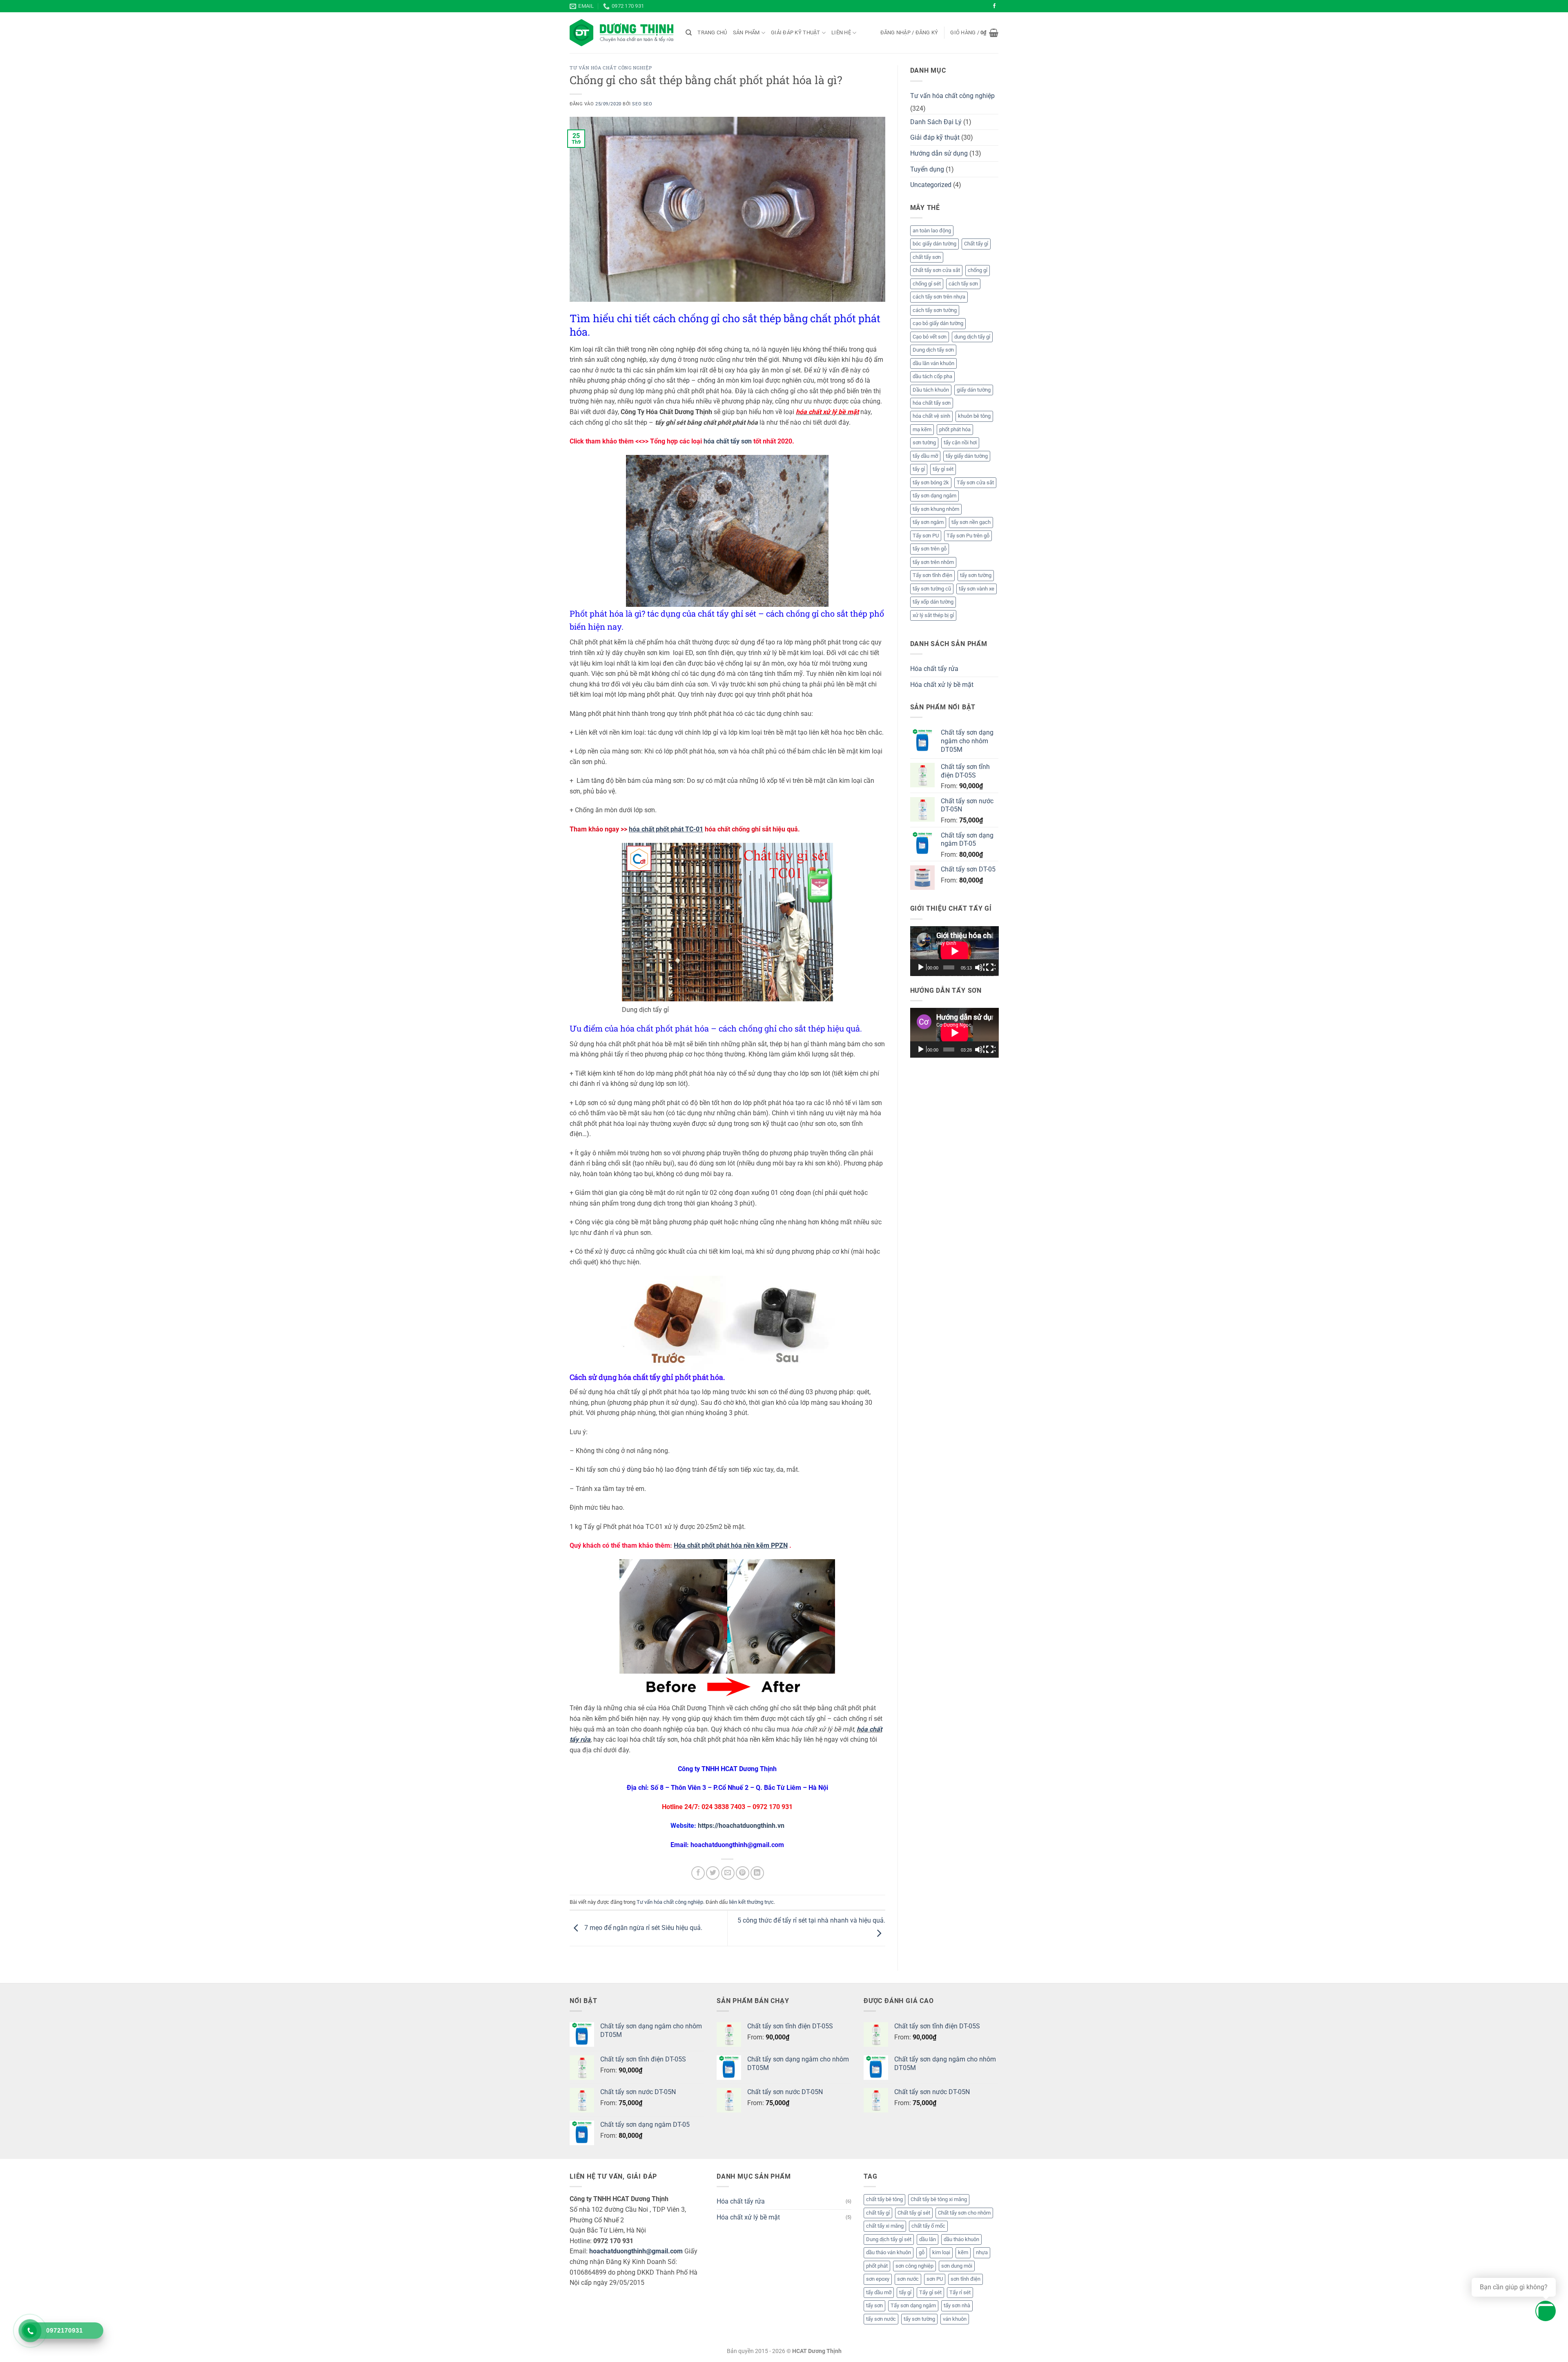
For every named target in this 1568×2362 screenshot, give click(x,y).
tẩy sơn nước (881, 2319)
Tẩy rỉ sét (960, 2292)
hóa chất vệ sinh (931, 416)
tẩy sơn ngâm (928, 522)
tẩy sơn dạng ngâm (934, 496)
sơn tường (924, 442)
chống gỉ (978, 270)
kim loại (941, 2252)
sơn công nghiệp (914, 2266)
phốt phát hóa (955, 429)
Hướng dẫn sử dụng (939, 153)
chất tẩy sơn (927, 257)
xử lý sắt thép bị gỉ (933, 615)
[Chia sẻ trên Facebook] (698, 1873)
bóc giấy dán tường (934, 244)
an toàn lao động (932, 231)
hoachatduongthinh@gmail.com (636, 2251)
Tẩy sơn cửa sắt (975, 482)
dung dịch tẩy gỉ (972, 337)
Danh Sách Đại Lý (936, 122)
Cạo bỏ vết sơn (930, 337)
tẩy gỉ (919, 469)
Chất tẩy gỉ (976, 244)
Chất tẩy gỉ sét (914, 2213)
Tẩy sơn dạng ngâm (913, 2305)
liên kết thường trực (751, 1902)
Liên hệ (841, 32)
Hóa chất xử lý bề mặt (942, 685)
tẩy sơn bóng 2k (931, 482)
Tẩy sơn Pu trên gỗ (968, 536)
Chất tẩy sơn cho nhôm (964, 2213)
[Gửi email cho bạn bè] (728, 1873)
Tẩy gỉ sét (930, 2292)
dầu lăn (928, 2239)
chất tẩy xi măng (885, 2226)
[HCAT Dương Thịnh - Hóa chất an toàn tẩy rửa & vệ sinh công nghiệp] (621, 33)
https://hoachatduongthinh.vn (741, 1826)
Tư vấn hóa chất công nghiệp (611, 68)
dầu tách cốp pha (932, 376)
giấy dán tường (974, 390)
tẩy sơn (874, 2305)
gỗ (922, 2252)
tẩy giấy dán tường (967, 456)
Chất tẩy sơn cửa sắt (936, 270)
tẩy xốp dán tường (933, 602)
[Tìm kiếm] (689, 33)
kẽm (963, 2252)
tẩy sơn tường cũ (932, 589)
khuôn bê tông (974, 416)
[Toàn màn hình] (991, 967)
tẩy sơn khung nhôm (936, 509)
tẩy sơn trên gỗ (930, 549)
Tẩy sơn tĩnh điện (932, 575)
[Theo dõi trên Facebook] (994, 6)
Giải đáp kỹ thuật (795, 32)
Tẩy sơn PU (926, 536)
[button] (909, 33)
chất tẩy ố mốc (928, 2226)
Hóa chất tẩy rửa (934, 669)
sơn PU (935, 2279)
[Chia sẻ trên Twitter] (713, 1873)
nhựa (982, 2252)
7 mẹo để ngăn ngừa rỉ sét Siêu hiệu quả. (643, 1928)
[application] (954, 951)
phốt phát (877, 2266)
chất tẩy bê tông (884, 2199)
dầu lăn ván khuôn (933, 363)
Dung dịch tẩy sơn (933, 350)
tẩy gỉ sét (943, 469)
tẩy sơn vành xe (977, 589)
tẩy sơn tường (976, 575)
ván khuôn (955, 2319)
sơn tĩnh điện (966, 2279)
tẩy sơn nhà (957, 2305)
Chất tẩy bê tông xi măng (939, 2199)
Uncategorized (931, 185)
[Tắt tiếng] (980, 967)
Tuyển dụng (927, 169)
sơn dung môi (957, 2266)
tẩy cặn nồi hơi (960, 442)
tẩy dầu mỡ (925, 456)
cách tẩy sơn (963, 284)
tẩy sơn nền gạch (971, 522)
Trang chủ (712, 32)
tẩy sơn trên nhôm (933, 562)
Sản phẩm (746, 32)
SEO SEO (642, 104)
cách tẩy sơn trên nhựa (939, 297)
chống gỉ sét (927, 284)
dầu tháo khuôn (961, 2239)
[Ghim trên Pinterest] (743, 1873)
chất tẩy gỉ (878, 2213)
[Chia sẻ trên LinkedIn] (757, 1873)
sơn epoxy (878, 2279)
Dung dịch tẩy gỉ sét (889, 2239)
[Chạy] (922, 967)
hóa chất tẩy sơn (728, 441)
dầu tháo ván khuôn (889, 2252)
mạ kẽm (922, 429)
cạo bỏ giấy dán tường (938, 323)
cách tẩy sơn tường (935, 310)
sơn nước (908, 2279)
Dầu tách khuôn (931, 390)
